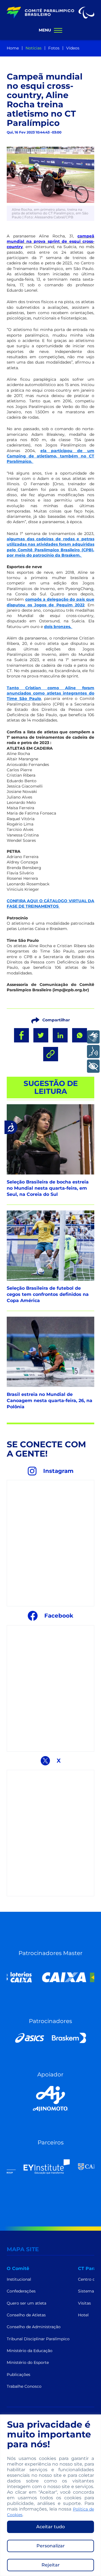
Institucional (19, 2279)
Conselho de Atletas (26, 2315)
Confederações (21, 2291)
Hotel (83, 2315)
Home (13, 48)
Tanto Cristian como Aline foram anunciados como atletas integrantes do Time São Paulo (50, 693)
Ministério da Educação (30, 2351)
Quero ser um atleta (27, 2303)
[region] (50, 2495)
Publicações (19, 2375)
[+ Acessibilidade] (93, 1066)
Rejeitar (51, 2565)
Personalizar (51, 2546)
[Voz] (93, 1052)
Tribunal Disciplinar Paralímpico (38, 2339)
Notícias (34, 48)
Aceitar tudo (50, 2527)
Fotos (54, 48)
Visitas (84, 2303)
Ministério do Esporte (28, 2362)
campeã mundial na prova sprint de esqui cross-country (50, 241)
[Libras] (93, 1037)
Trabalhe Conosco (24, 2386)
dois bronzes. (58, 627)
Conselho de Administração (34, 2327)
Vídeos (73, 48)
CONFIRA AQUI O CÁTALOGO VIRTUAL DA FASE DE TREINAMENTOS (50, 903)
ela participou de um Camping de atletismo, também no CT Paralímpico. (50, 456)
